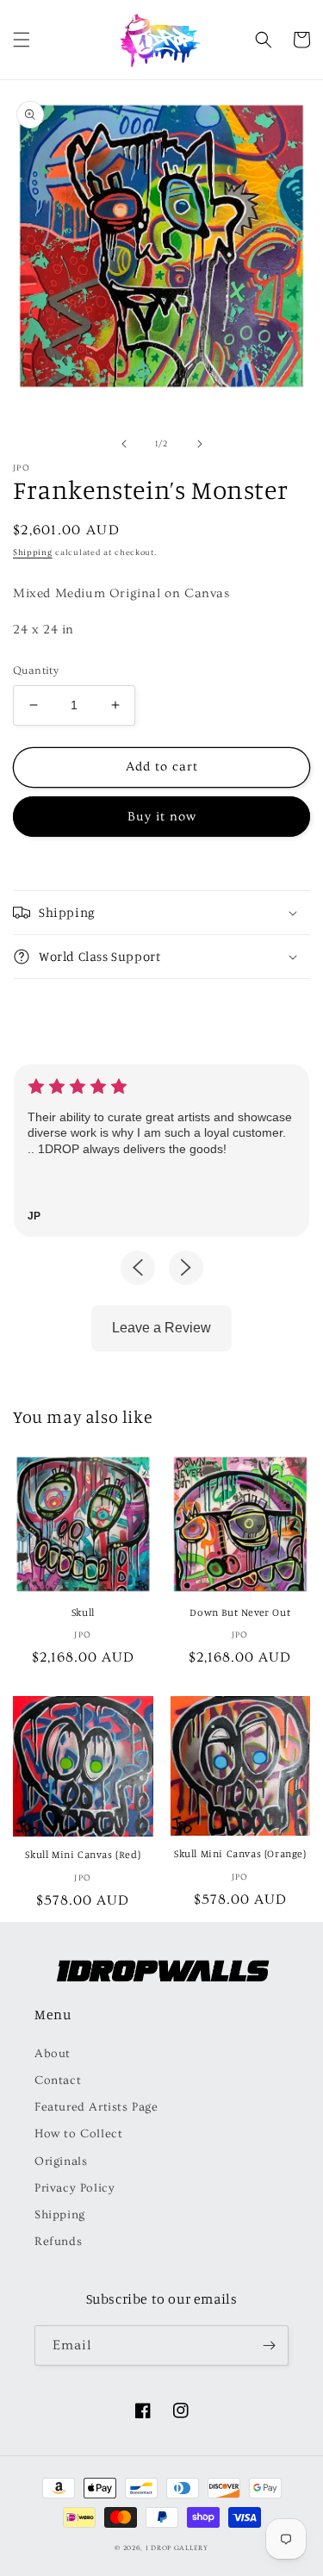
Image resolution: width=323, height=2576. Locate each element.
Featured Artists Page (96, 2107)
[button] (22, 40)
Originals (61, 2161)
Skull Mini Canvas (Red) (83, 1854)
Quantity (36, 671)
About (53, 2054)
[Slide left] (124, 444)
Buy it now (162, 817)
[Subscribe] (269, 2345)
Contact (58, 2080)
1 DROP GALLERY (177, 2548)
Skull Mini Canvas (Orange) (240, 1853)
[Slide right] (200, 444)
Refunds (58, 2242)
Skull (83, 1612)
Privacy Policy (75, 2188)
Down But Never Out (240, 1612)
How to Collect (78, 2134)
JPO (22, 468)
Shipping (33, 552)
